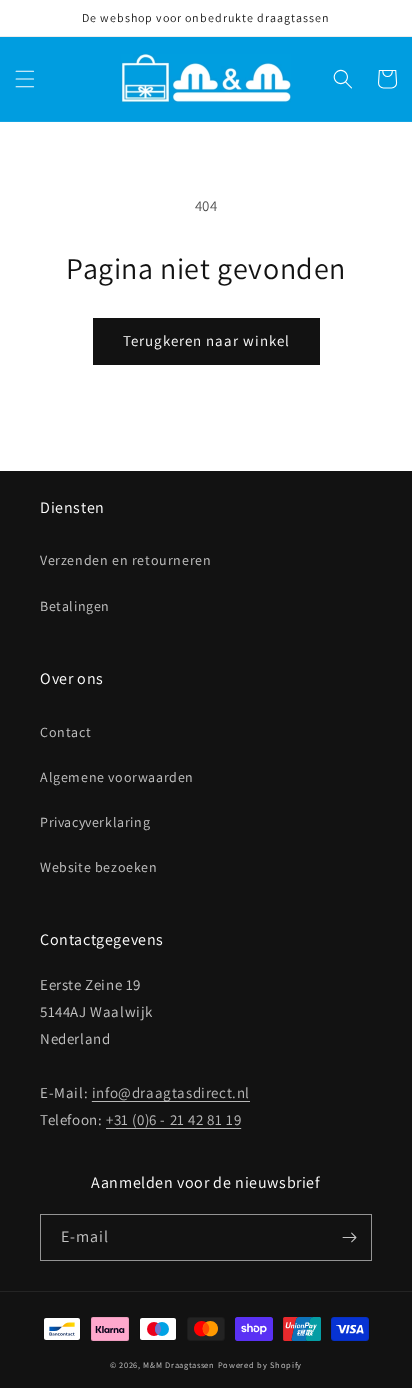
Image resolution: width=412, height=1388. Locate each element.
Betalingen (75, 606)
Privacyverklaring (95, 822)
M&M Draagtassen (179, 1364)
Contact (65, 732)
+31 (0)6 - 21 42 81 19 (173, 1119)
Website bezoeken (99, 867)
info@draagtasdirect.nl (171, 1092)
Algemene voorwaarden (117, 777)
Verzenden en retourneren (125, 560)
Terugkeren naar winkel (206, 340)
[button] (25, 79)
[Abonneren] (349, 1237)
